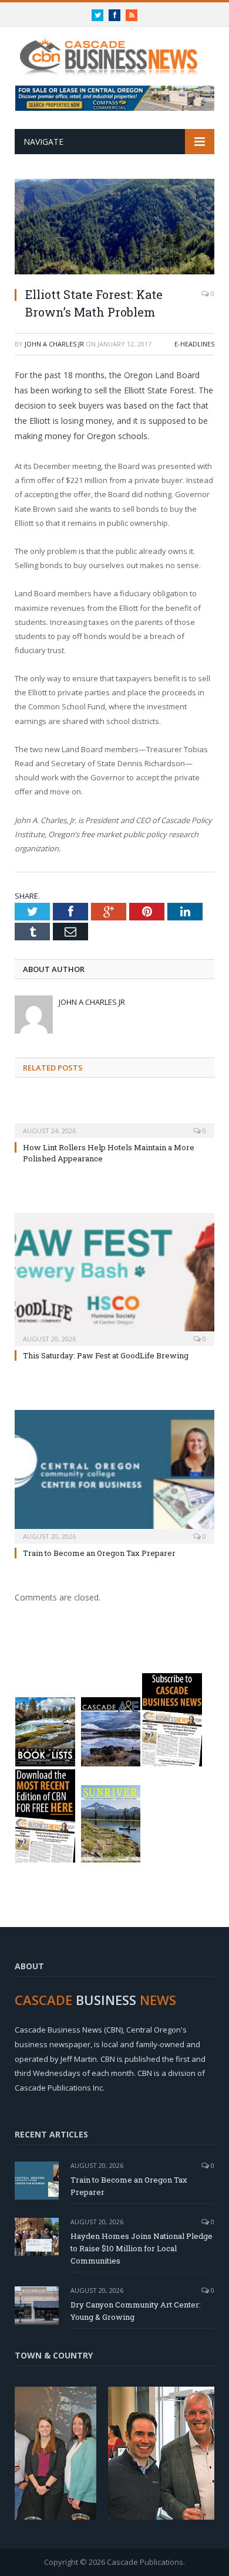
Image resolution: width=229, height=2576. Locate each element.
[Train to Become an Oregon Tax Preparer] (114, 1475)
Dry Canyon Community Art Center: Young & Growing (136, 2311)
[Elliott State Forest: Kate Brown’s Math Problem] (114, 228)
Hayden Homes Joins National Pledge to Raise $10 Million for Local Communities (142, 2248)
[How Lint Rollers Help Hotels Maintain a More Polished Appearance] (114, 1123)
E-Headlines (194, 344)
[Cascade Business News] (114, 50)
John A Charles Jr (54, 344)
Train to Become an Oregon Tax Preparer (99, 1553)
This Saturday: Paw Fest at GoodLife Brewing (106, 1355)
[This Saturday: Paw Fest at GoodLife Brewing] (114, 1278)
